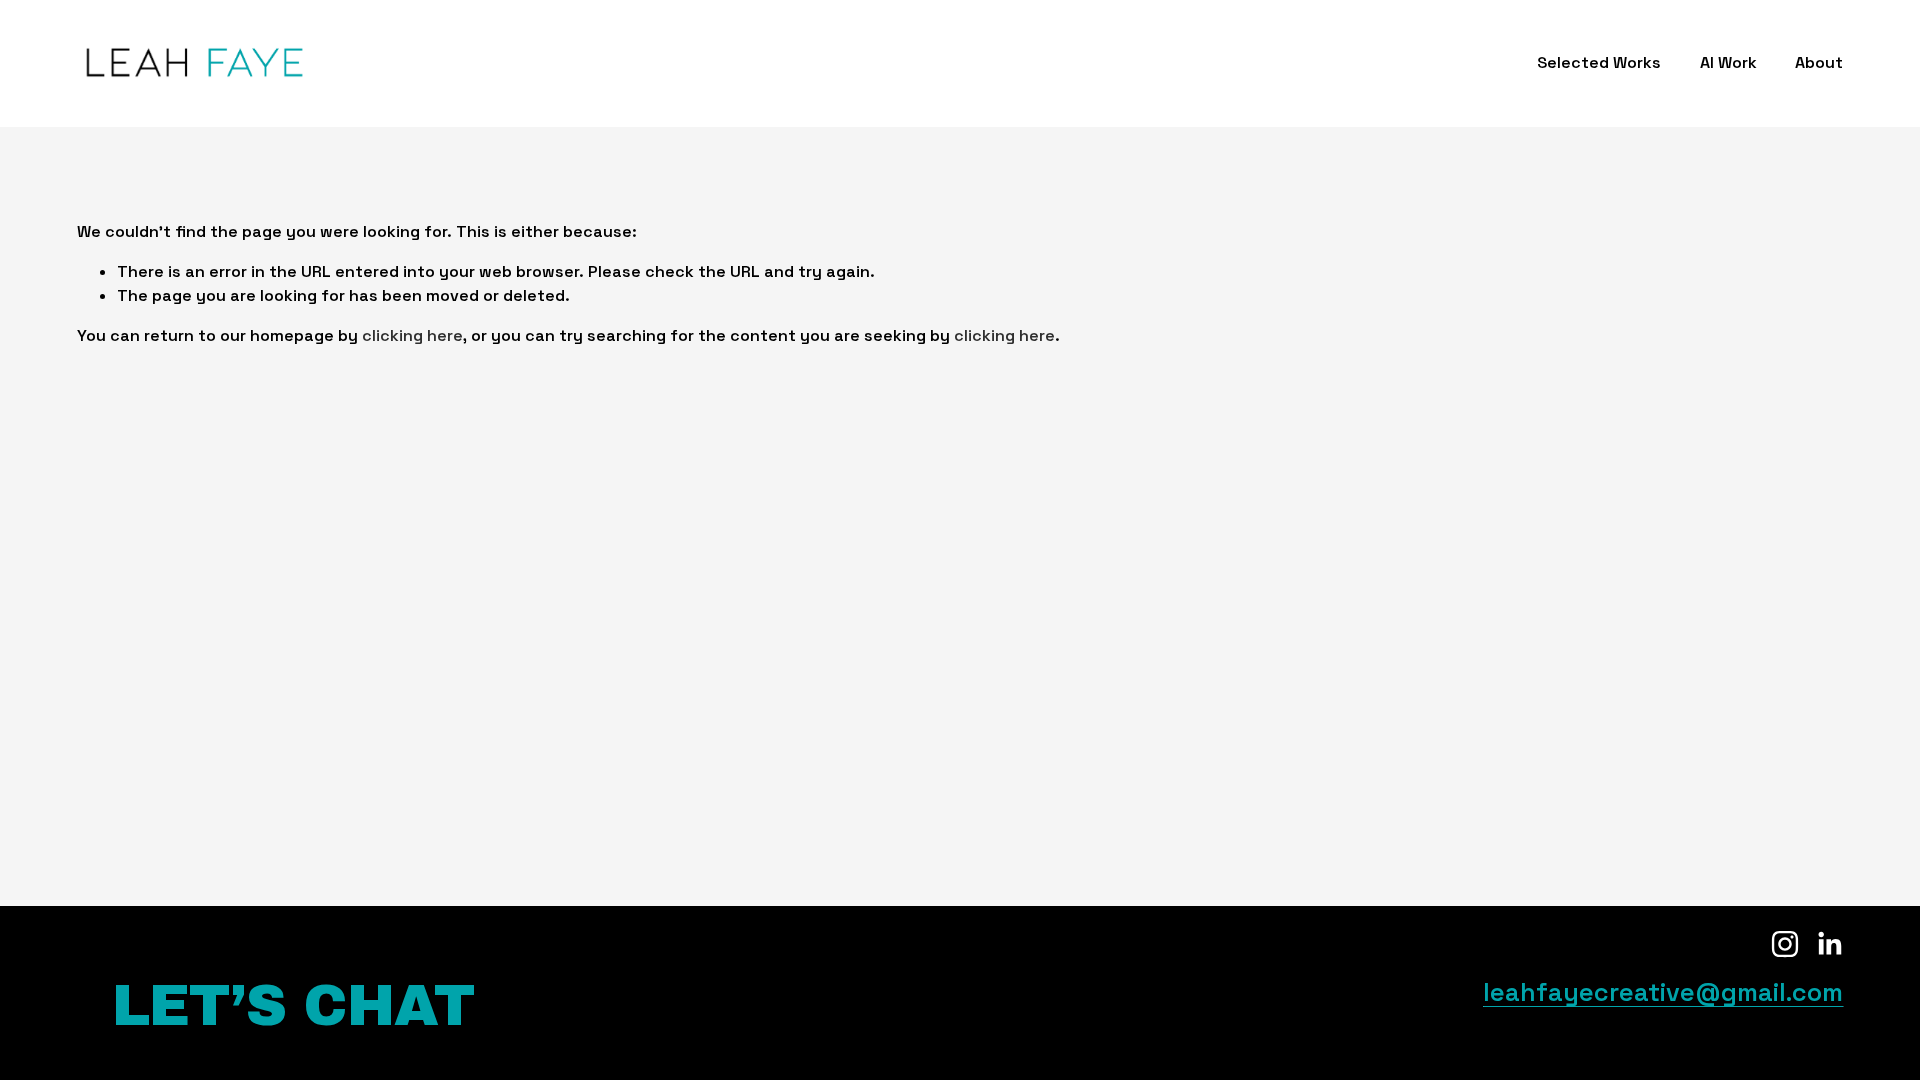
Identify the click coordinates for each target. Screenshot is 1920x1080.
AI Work (1728, 62)
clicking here (412, 335)
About (1819, 62)
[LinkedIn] (1829, 944)
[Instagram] (1785, 944)
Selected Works (1599, 62)
